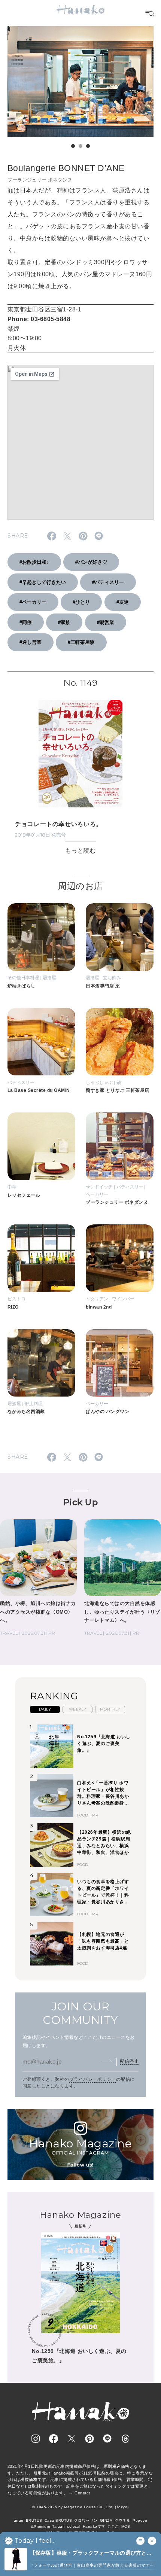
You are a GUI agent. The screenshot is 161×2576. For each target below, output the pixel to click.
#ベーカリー (33, 602)
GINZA (106, 2520)
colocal (74, 2526)
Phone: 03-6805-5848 (39, 319)
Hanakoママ (94, 2526)
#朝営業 (106, 622)
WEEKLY (78, 1709)
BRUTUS (34, 2520)
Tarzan (58, 2526)
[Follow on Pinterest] (89, 2439)
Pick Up (80, 1502)
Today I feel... (35, 2541)
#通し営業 (31, 642)
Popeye (140, 2520)
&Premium (41, 2526)
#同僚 (26, 622)
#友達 (123, 602)
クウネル (122, 2520)
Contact (82, 2493)
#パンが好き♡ (91, 562)
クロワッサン (86, 2520)
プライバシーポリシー (93, 2079)
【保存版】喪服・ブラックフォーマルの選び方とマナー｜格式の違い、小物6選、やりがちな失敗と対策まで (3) (92, 2553)
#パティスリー (108, 582)
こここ (113, 2526)
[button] (73, 146)
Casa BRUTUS (58, 2520)
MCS (126, 2526)
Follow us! (80, 2165)
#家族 (64, 622)
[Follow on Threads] (125, 2439)
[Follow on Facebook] (54, 2439)
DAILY (45, 1709)
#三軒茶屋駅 (81, 642)
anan (19, 2520)
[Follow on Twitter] (72, 2439)
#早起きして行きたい (43, 582)
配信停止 (129, 2061)
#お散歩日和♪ (34, 562)
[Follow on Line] (107, 2439)
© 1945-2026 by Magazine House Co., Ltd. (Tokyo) (80, 2507)
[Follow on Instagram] (36, 2439)
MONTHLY (110, 1709)
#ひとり (81, 602)
